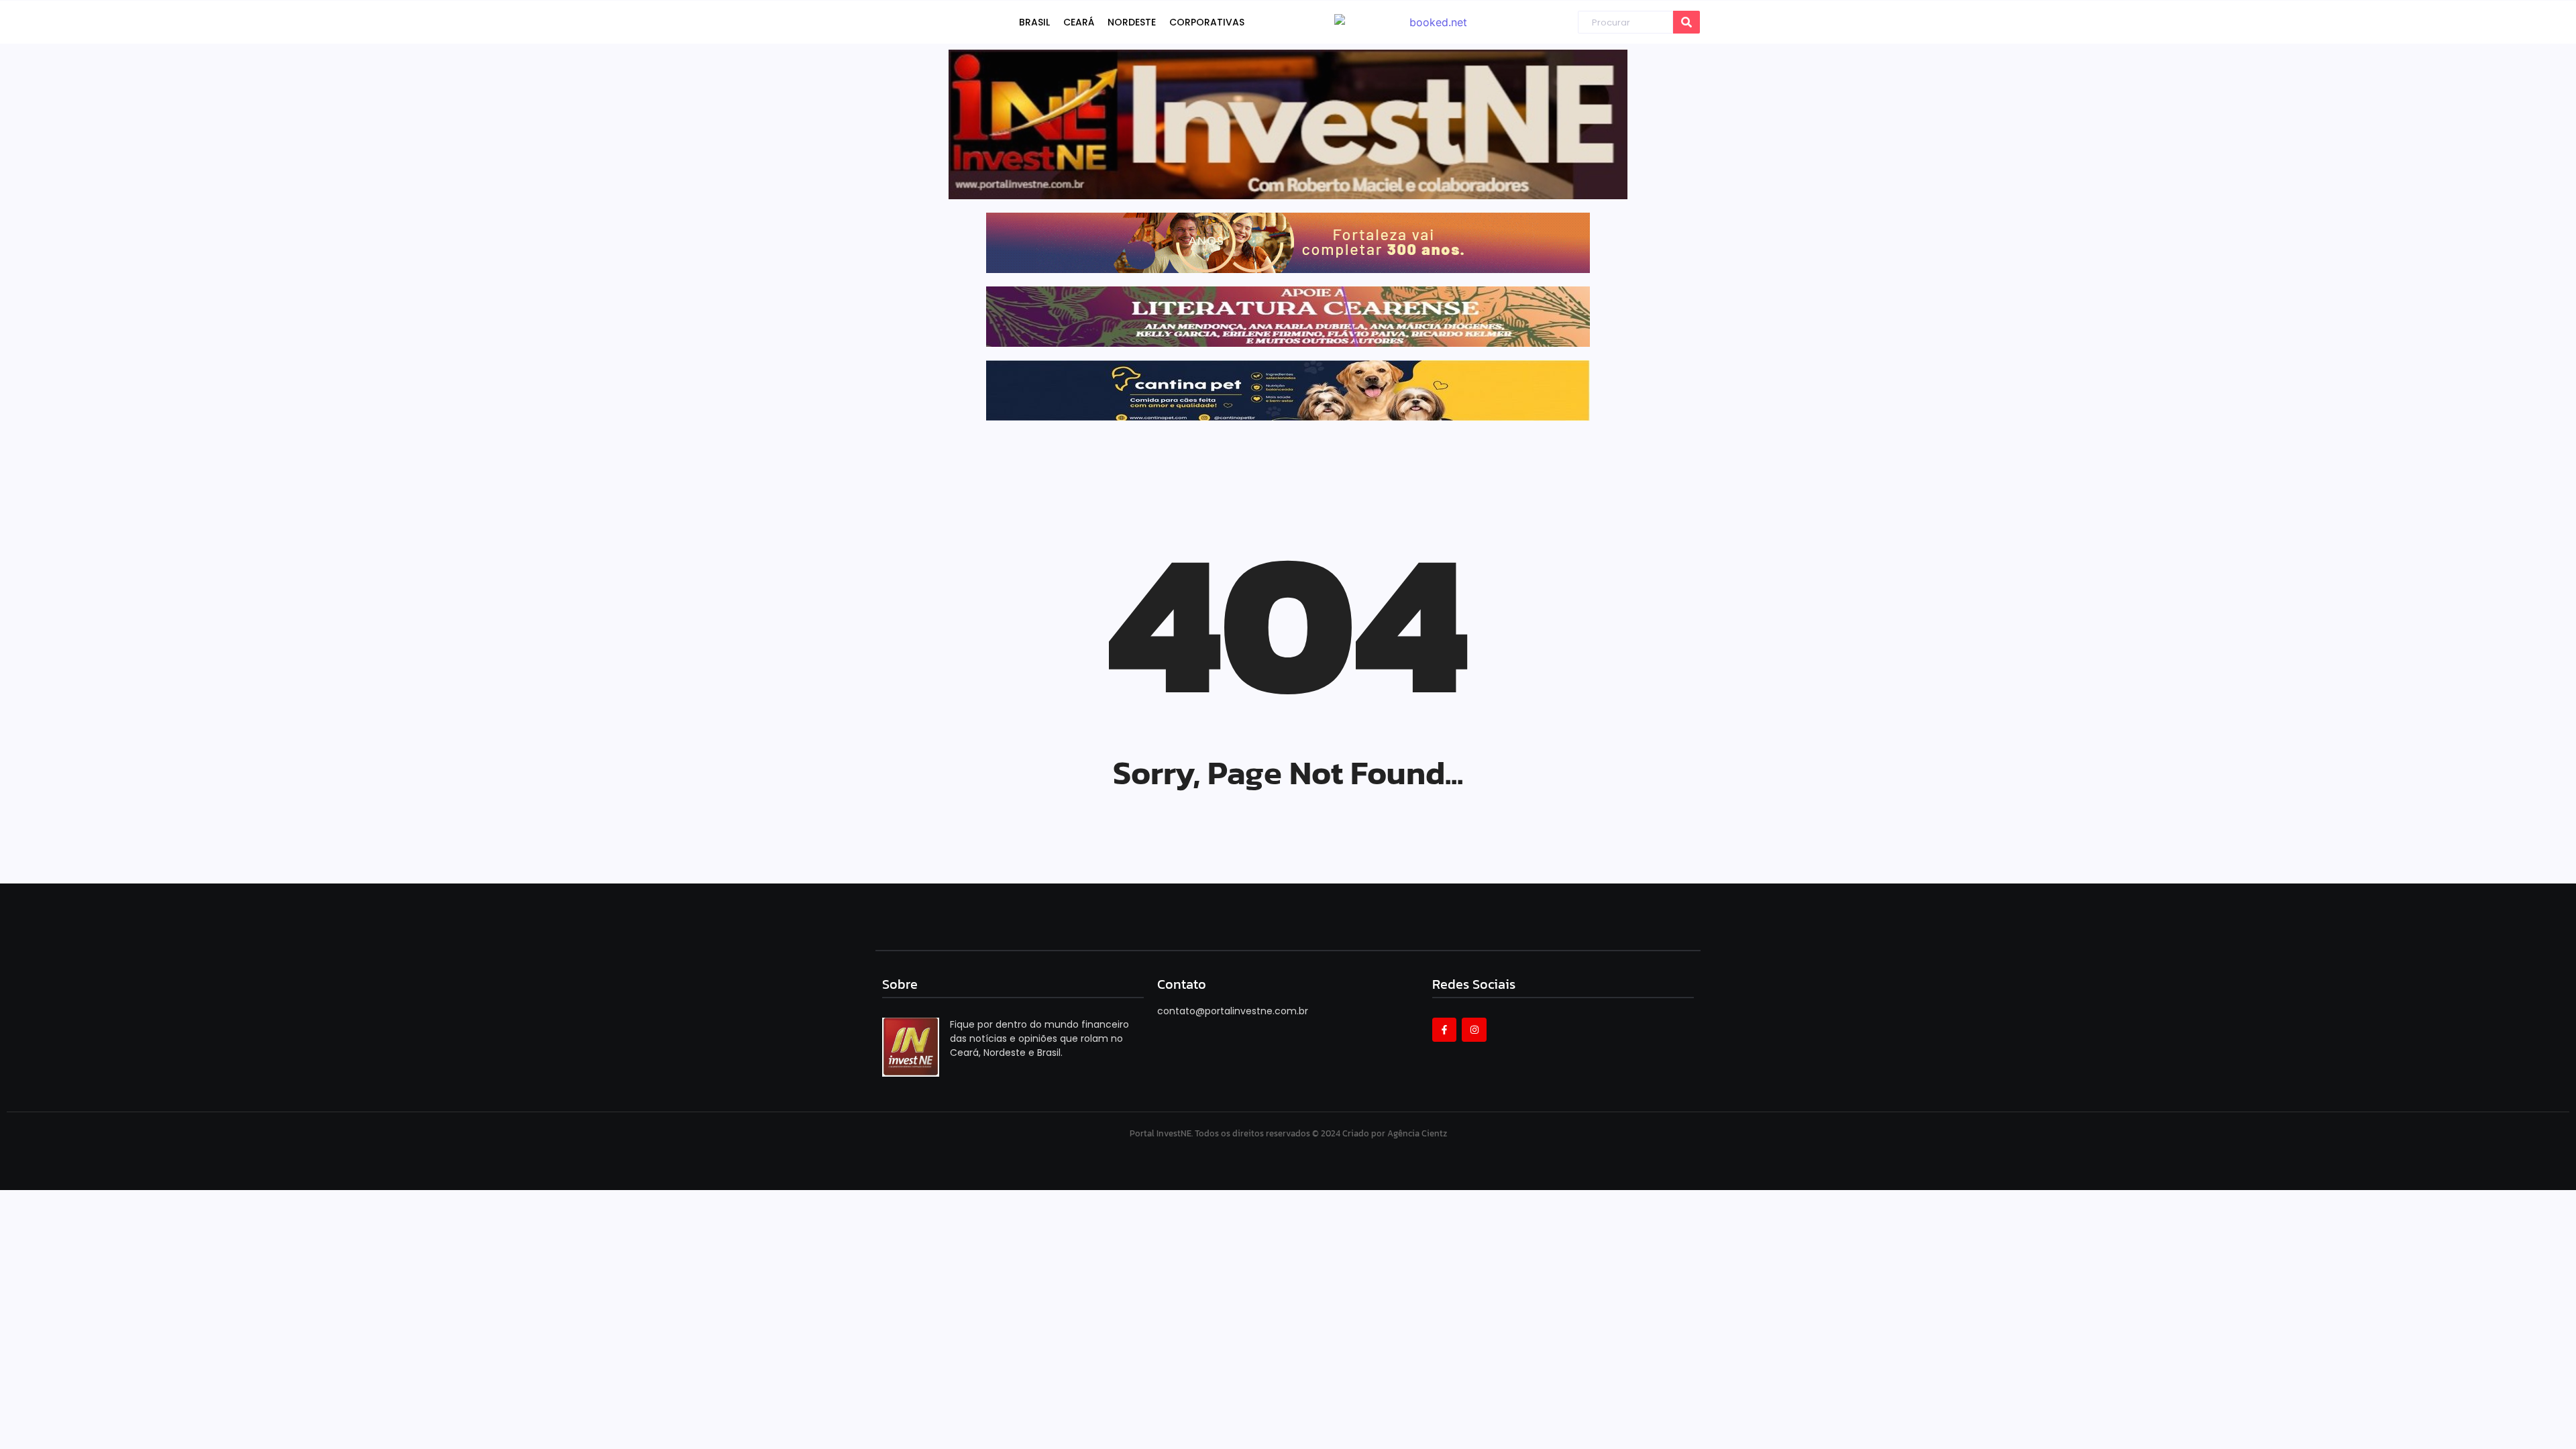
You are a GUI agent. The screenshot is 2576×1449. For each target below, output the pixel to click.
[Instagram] (1474, 1030)
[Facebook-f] (1444, 1030)
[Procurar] (1686, 22)
